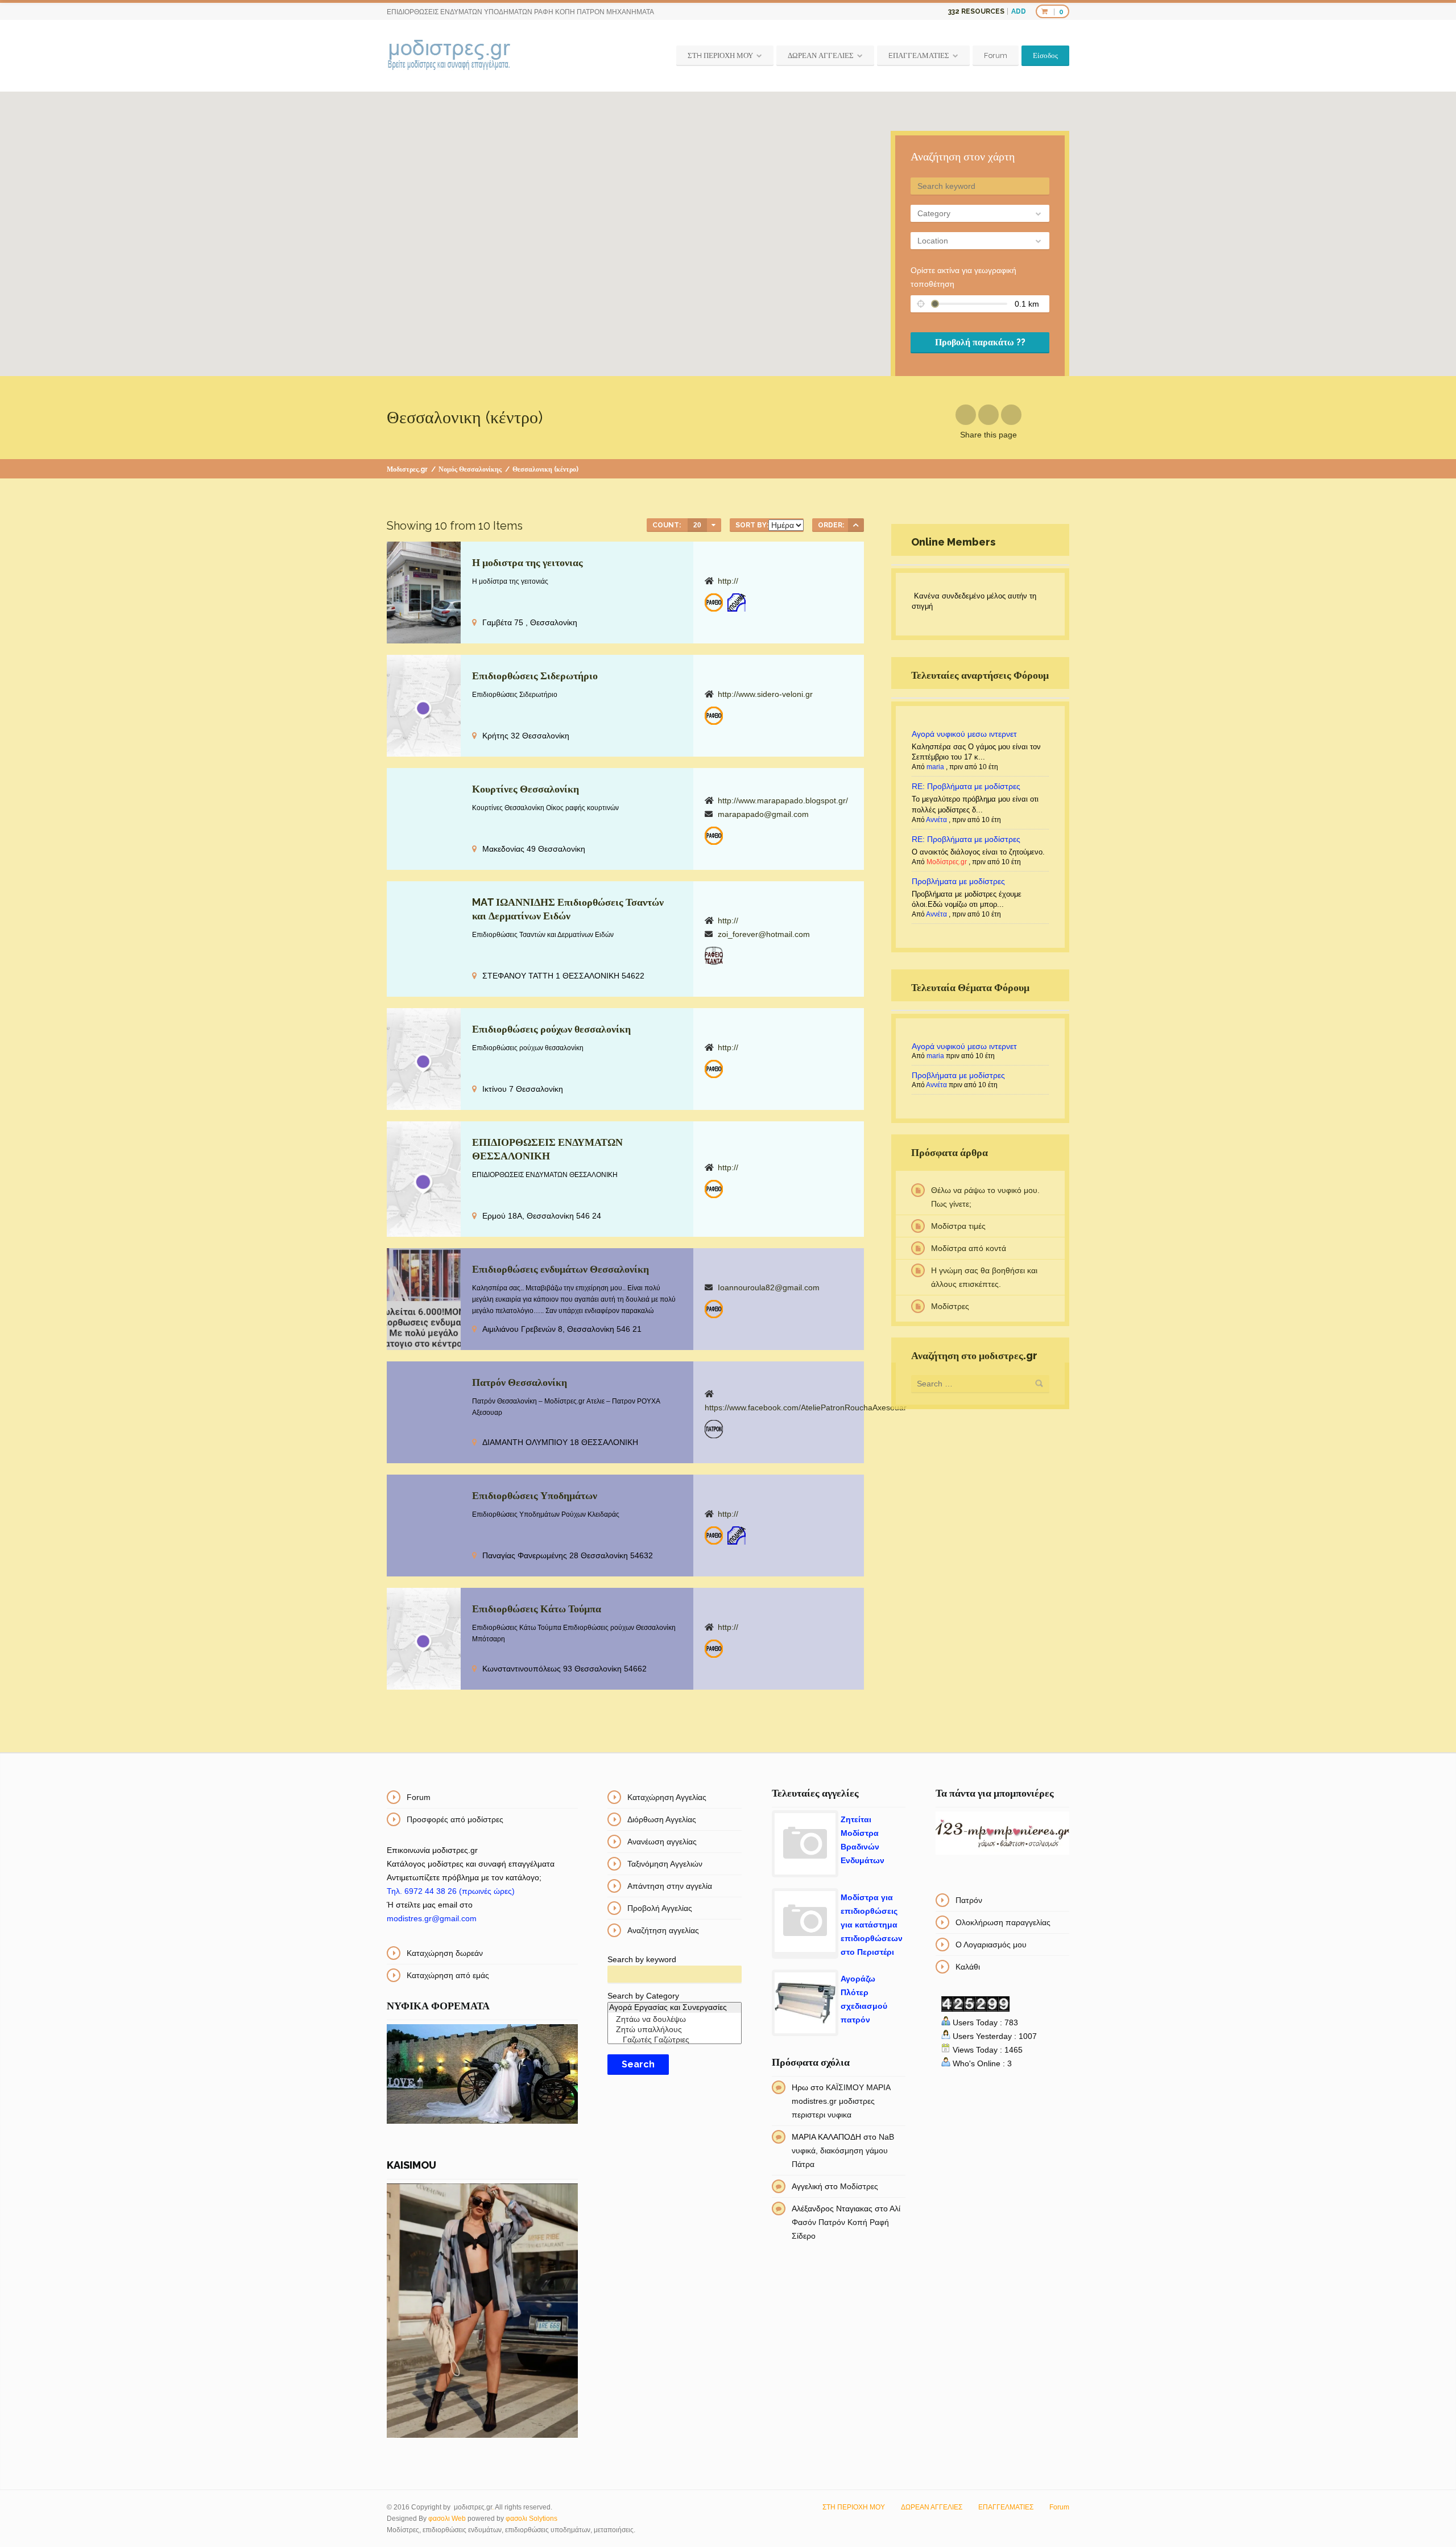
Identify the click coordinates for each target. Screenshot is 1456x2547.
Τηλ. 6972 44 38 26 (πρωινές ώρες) (451, 1891)
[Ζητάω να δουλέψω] (674, 2020)
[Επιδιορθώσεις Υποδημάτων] (737, 602)
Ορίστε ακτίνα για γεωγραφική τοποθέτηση (963, 277)
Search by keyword (642, 1959)
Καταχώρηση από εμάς (448, 1975)
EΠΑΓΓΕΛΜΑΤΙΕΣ (919, 55)
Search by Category (643, 1996)
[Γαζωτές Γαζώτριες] (674, 2040)
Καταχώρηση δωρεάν (445, 1953)
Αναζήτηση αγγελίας (663, 1930)
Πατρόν (969, 1900)
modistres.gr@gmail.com (432, 1918)
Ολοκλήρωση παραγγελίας (1003, 1922)
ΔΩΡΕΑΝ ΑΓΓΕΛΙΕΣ (821, 55)
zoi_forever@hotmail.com (764, 934)
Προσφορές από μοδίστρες (455, 1819)
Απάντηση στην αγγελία (670, 1886)
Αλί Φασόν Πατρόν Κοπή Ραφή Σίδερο (846, 2222)
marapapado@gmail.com (763, 814)
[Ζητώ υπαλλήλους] (674, 2030)
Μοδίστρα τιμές (958, 1226)
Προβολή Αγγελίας (660, 1908)
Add (1019, 11)
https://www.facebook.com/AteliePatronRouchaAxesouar (806, 1407)
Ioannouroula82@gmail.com (769, 1287)
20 (697, 525)
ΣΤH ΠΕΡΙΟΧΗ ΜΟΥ (720, 55)
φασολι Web (447, 2519)
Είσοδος (1045, 55)
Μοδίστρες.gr (947, 862)
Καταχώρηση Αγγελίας (667, 1797)
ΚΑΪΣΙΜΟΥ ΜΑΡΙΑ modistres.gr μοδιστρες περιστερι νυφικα (841, 2101)
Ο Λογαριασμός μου (991, 1945)
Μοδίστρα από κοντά (969, 1248)
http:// (728, 581)
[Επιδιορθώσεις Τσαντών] (714, 956)
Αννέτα (936, 820)
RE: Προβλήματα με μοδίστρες (966, 786)
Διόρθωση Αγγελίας (662, 1819)
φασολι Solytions (531, 2519)
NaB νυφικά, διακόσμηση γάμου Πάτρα (843, 2150)
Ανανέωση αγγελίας (662, 1842)
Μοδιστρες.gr (407, 469)
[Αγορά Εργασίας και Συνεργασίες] (674, 2008)
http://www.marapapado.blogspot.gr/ (783, 800)
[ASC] (856, 525)
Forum (996, 55)
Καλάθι (968, 1967)
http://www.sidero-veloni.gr (765, 694)
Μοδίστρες (950, 1306)
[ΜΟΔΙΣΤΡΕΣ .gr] (449, 56)
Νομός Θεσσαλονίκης (470, 469)
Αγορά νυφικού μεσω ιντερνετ (964, 734)
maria (935, 767)
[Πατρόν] (714, 1429)
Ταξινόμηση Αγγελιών (665, 1864)
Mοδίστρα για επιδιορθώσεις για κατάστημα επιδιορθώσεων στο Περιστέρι (872, 1925)
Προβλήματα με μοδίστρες (958, 881)
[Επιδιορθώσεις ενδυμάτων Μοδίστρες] (714, 602)
